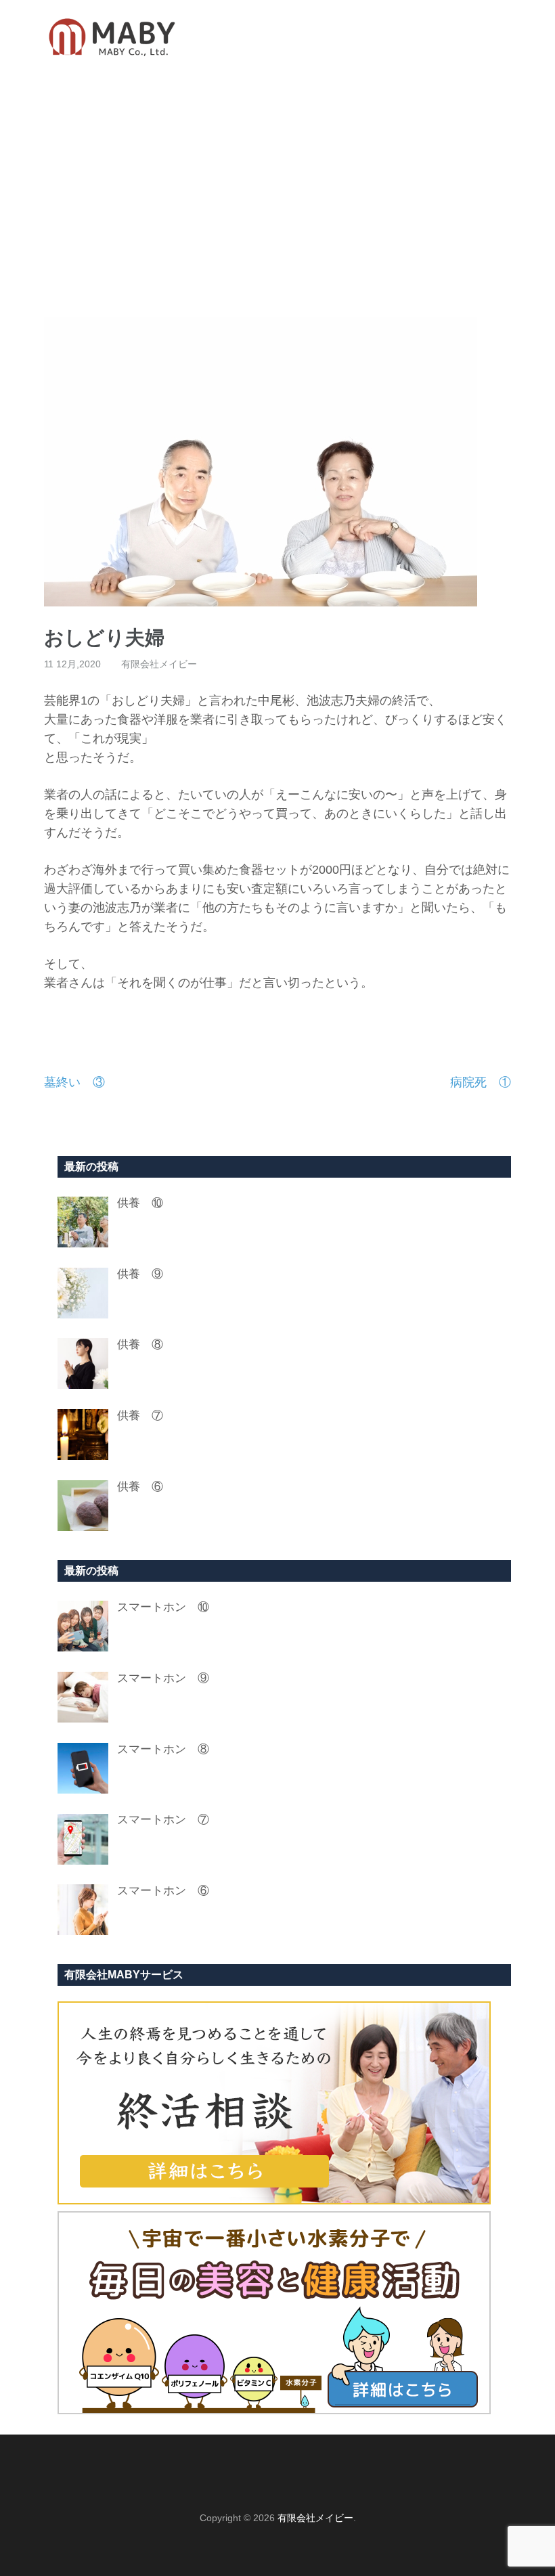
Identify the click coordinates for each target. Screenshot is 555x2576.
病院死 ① (481, 1082)
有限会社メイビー (159, 664)
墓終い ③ (74, 1082)
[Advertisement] (277, 196)
